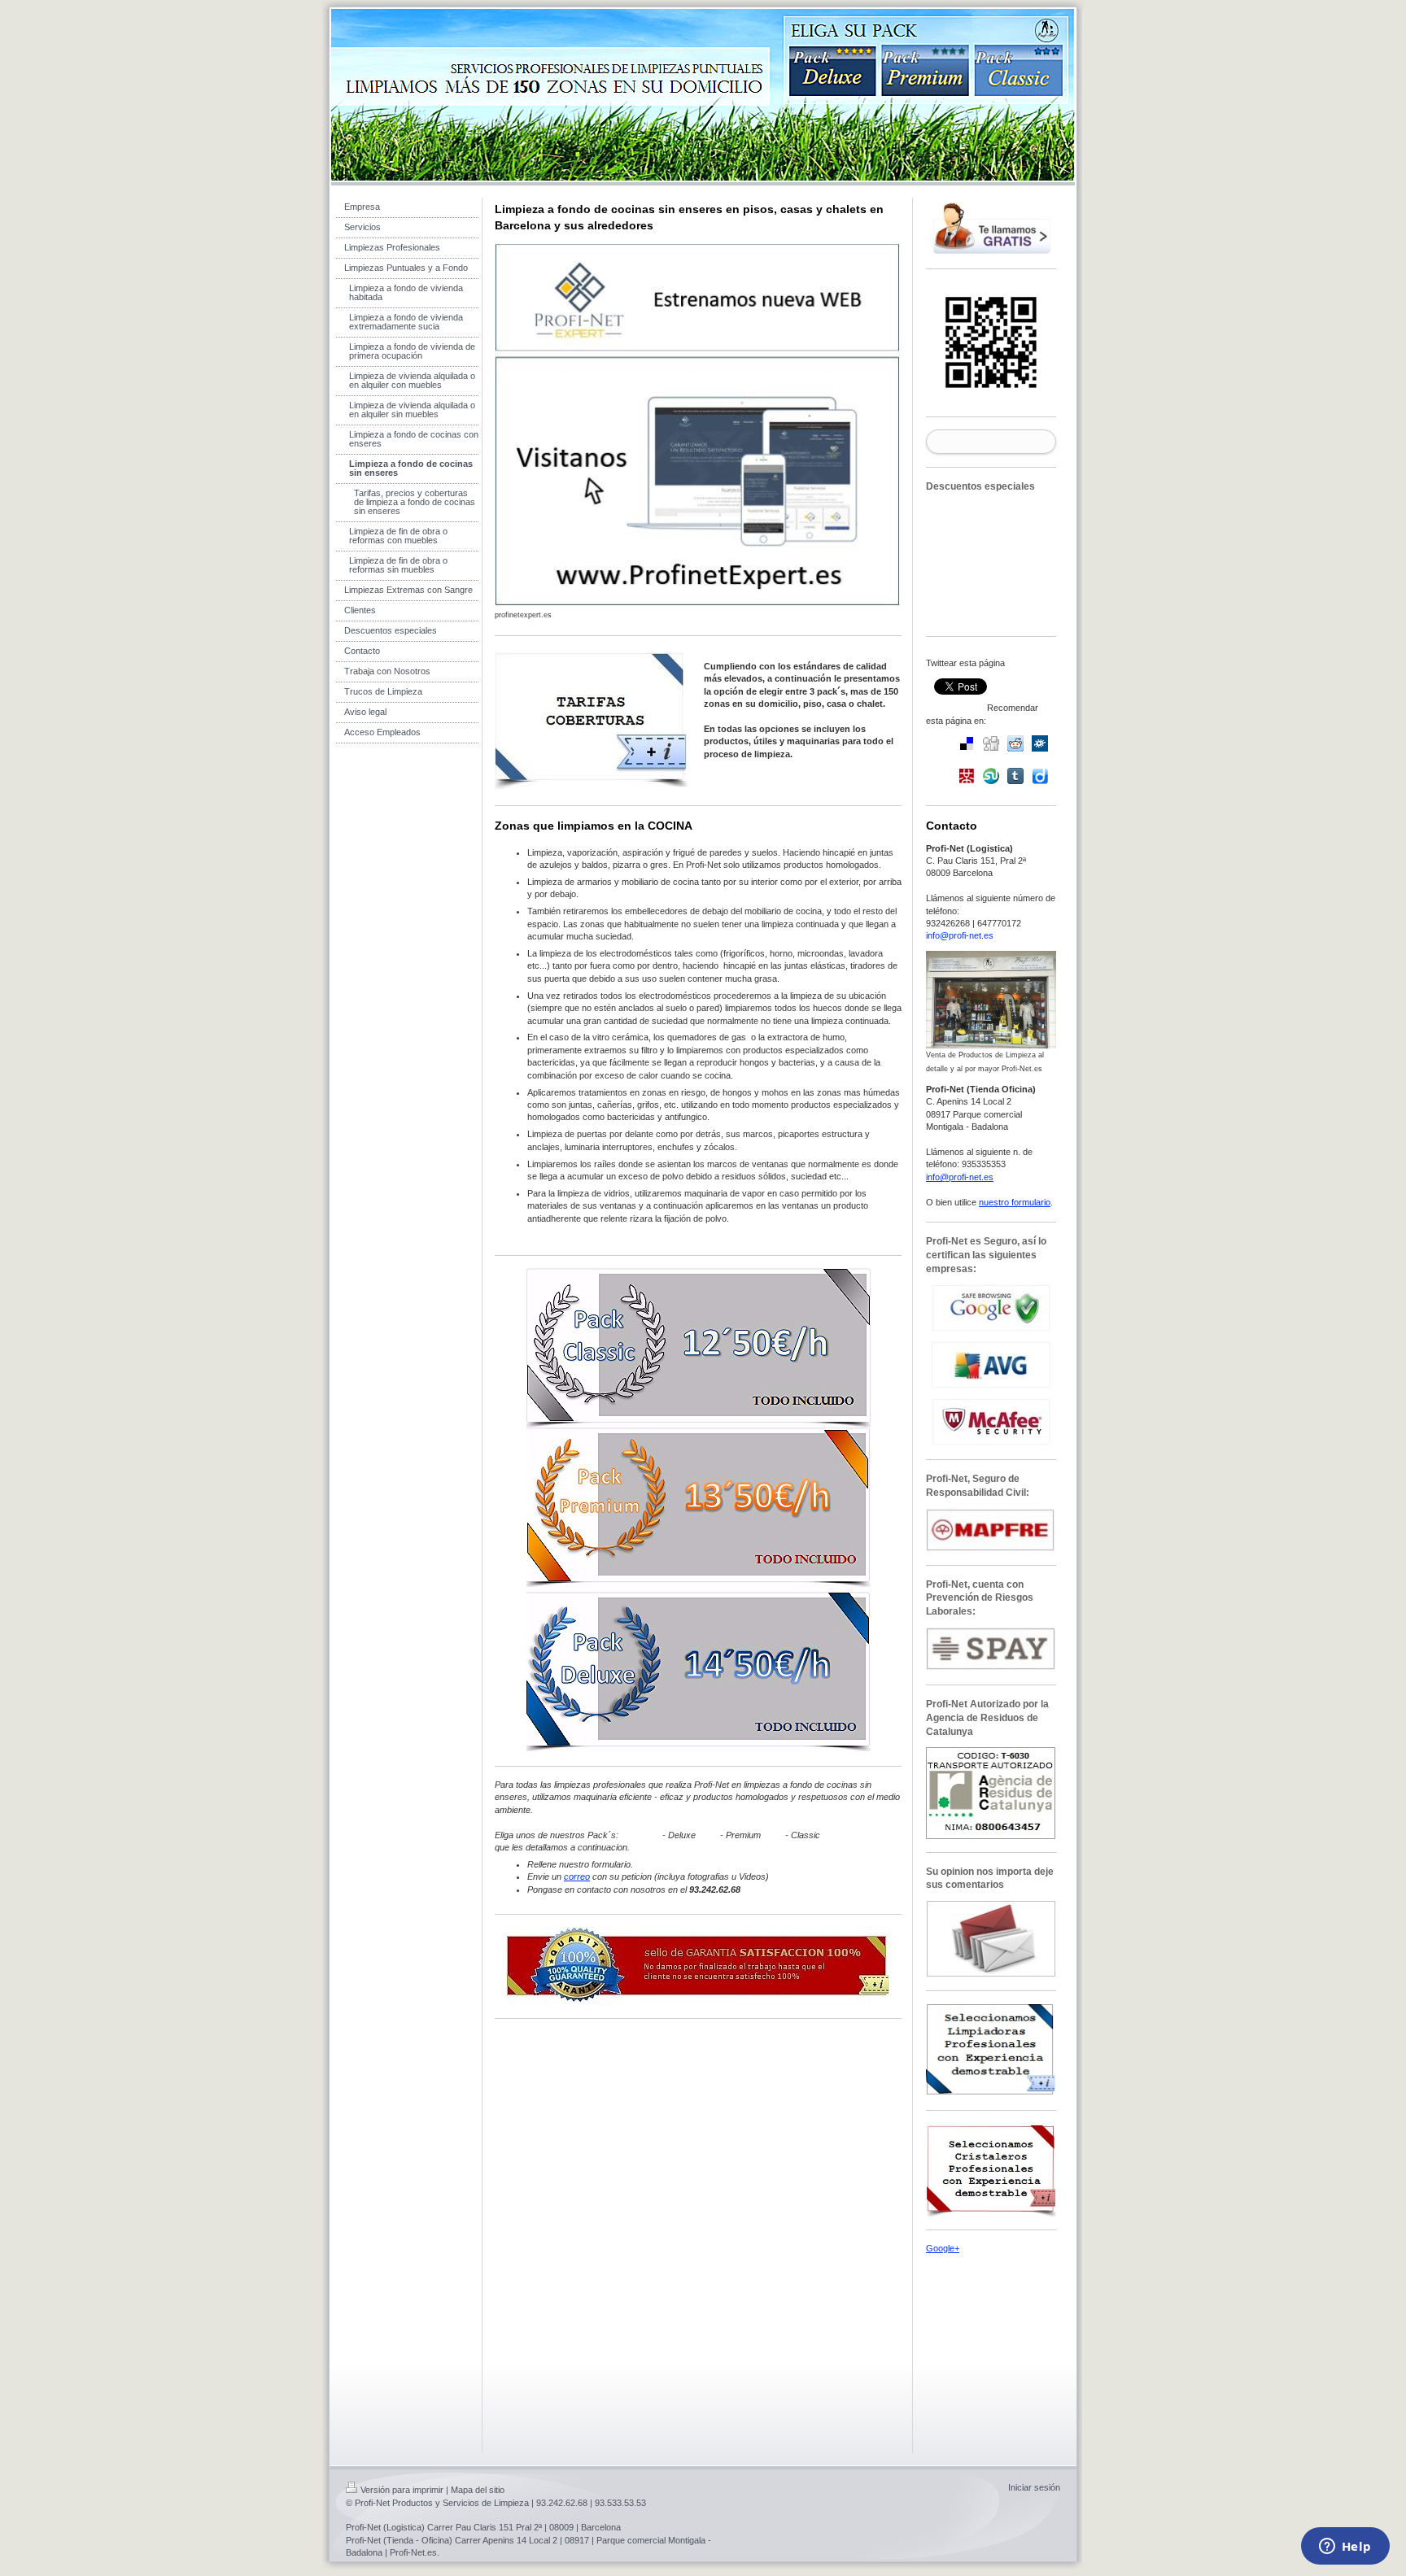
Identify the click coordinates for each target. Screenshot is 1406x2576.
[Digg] (991, 743)
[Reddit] (1015, 743)
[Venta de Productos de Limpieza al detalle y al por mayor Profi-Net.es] (991, 1000)
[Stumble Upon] (991, 776)
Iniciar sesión (1034, 2487)
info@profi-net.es (960, 935)
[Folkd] (1040, 743)
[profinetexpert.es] (698, 425)
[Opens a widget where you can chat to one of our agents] (1345, 2548)
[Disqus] (698, 2234)
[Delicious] (967, 743)
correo (577, 1876)
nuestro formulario (1015, 1202)
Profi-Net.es (413, 2552)
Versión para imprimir (402, 2490)
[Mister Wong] (967, 776)
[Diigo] (1040, 776)
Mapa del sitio (478, 2490)
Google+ (943, 2248)
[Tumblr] (1015, 776)
